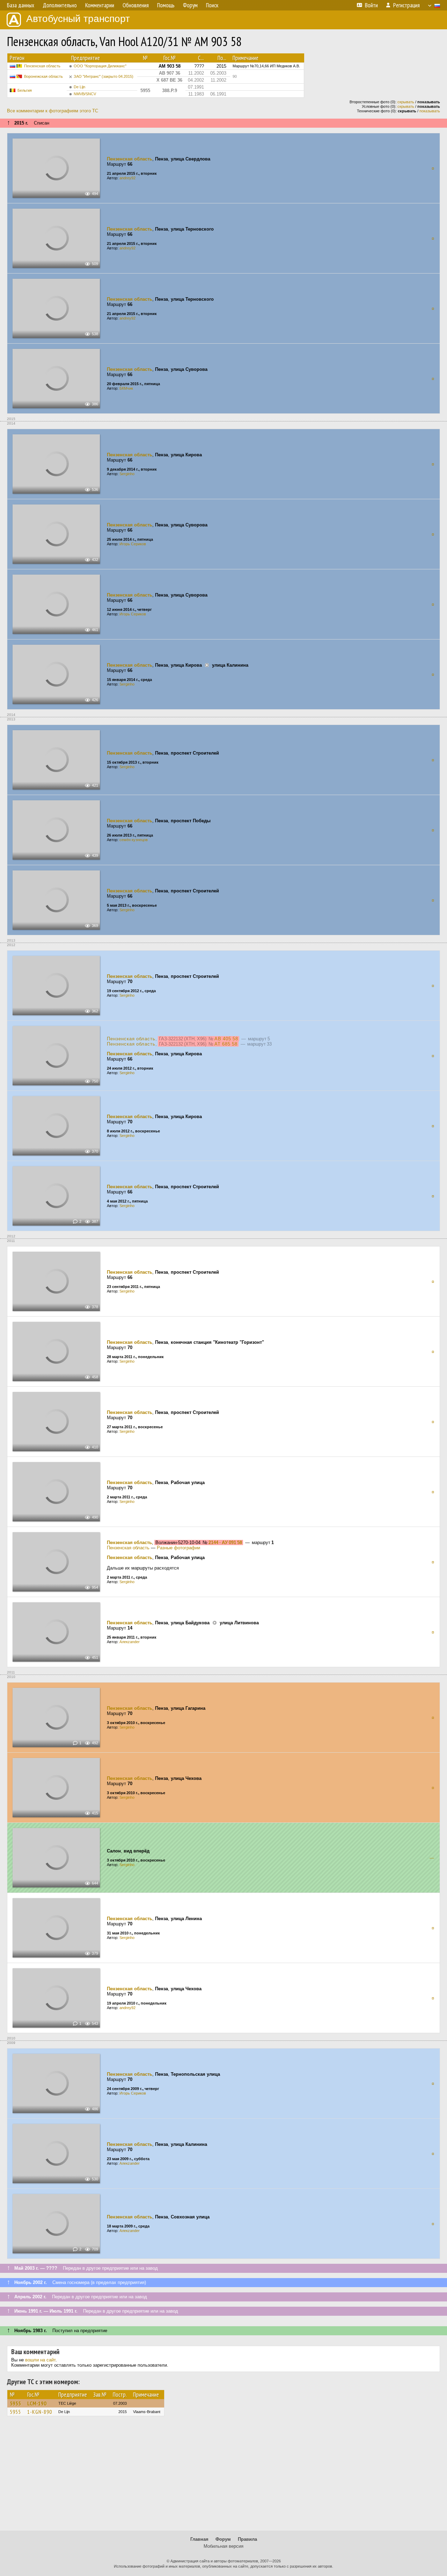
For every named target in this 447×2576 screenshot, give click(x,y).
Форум (223, 2539)
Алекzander (130, 1642)
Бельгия (25, 90)
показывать (430, 111)
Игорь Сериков (133, 544)
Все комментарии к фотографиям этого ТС (53, 111)
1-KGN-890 (40, 2412)
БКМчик (126, 388)
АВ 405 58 (226, 1039)
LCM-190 (37, 2403)
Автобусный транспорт (78, 19)
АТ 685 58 (226, 1044)
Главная (199, 2539)
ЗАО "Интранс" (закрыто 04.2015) (104, 76)
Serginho (127, 474)
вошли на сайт (40, 2360)
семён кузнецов (134, 840)
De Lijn (79, 87)
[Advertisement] (223, 2477)
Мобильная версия (223, 2546)
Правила (247, 2539)
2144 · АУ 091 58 (225, 1542)
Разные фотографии (178, 1548)
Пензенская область (42, 66)
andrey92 (127, 178)
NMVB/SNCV (85, 94)
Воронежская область (43, 76)
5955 (15, 2403)
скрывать (406, 102)
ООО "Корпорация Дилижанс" (100, 66)
